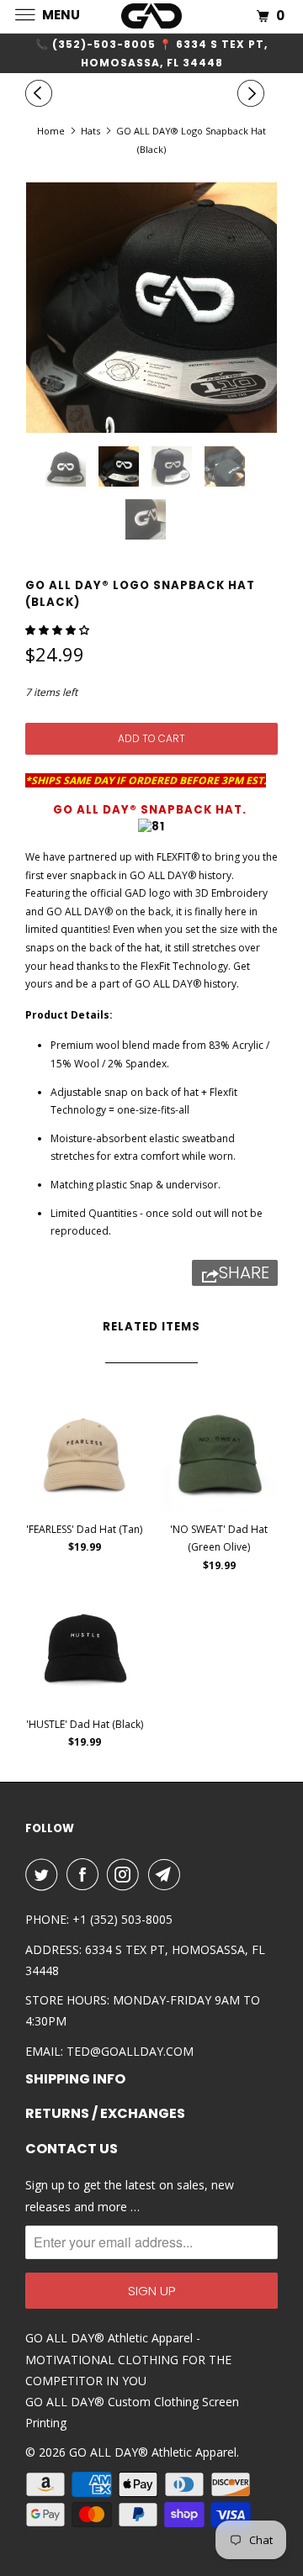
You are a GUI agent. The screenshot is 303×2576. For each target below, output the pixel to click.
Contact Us (72, 2149)
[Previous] (41, 93)
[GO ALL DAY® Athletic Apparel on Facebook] (86, 1874)
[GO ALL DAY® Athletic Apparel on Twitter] (45, 1874)
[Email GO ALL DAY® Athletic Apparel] (167, 1874)
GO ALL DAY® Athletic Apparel (153, 2452)
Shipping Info (75, 2079)
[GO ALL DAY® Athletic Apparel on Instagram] (126, 1874)
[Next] (253, 93)
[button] (58, 630)
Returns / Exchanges (105, 2114)
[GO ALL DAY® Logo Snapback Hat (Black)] (151, 308)
